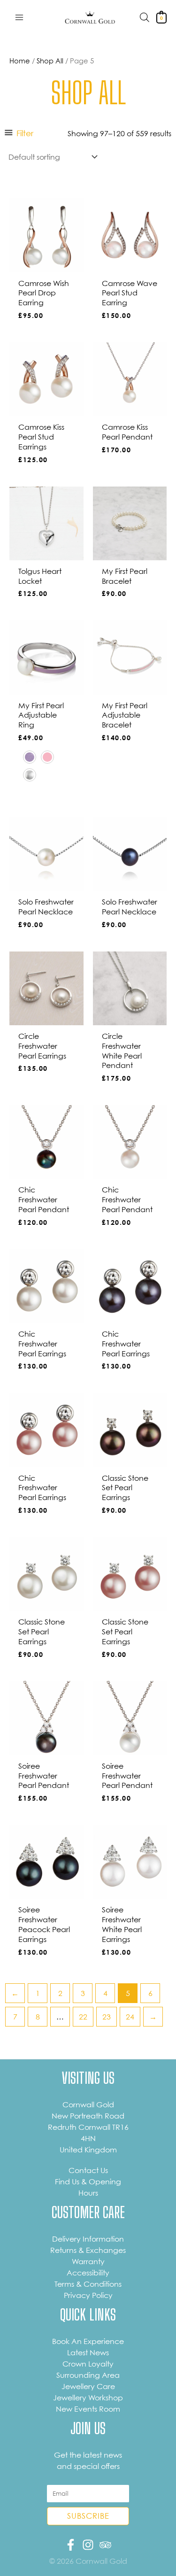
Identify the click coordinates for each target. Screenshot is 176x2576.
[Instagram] (88, 2545)
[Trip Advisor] (105, 2545)
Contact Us (88, 2170)
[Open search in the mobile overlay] (145, 17)
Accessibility (88, 2273)
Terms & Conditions (88, 2284)
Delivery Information (88, 2239)
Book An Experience (88, 2341)
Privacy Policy (88, 2295)
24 (130, 2017)
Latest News (88, 2352)
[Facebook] (71, 2545)
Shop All (50, 61)
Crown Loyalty (88, 2364)
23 (107, 2017)
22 (83, 2017)
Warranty (88, 2261)
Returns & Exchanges (88, 2250)
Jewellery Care (88, 2386)
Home (20, 61)
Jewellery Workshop (88, 2398)
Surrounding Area (88, 2375)
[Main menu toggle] (19, 17)
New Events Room (88, 2409)
